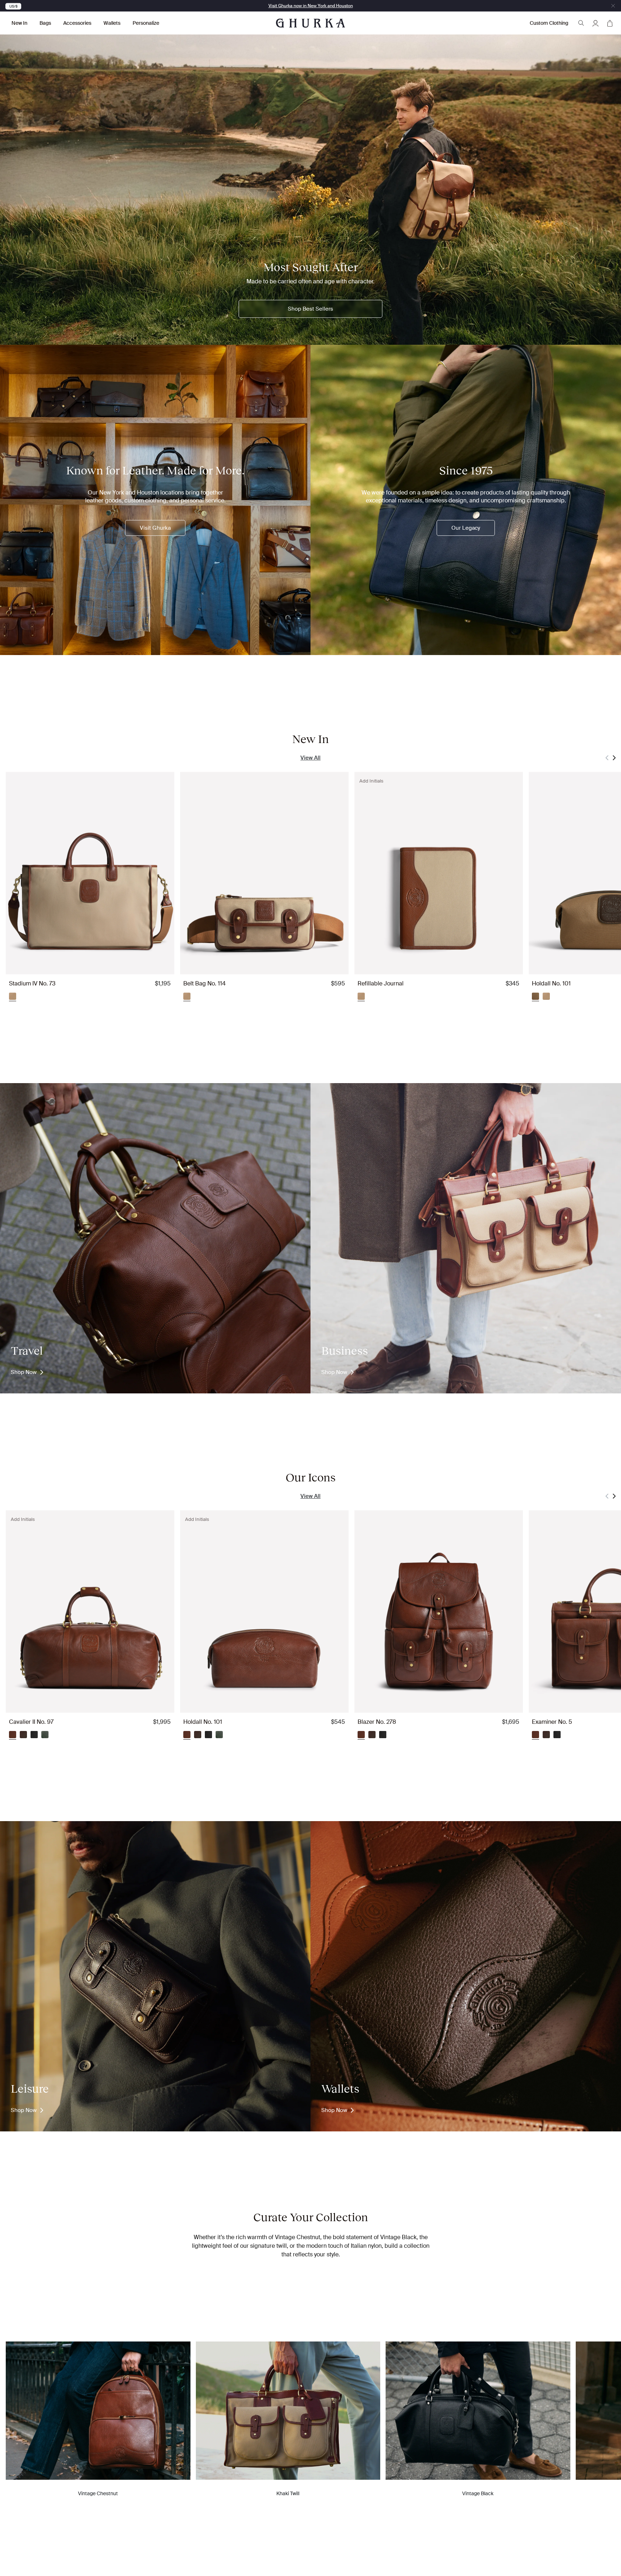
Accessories (77, 23)
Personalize (146, 23)
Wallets (112, 23)
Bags (45, 23)
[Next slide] (614, 758)
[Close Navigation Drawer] (613, 6)
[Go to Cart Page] (610, 23)
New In (19, 23)
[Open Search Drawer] (581, 23)
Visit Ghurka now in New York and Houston (311, 6)
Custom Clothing (549, 23)
